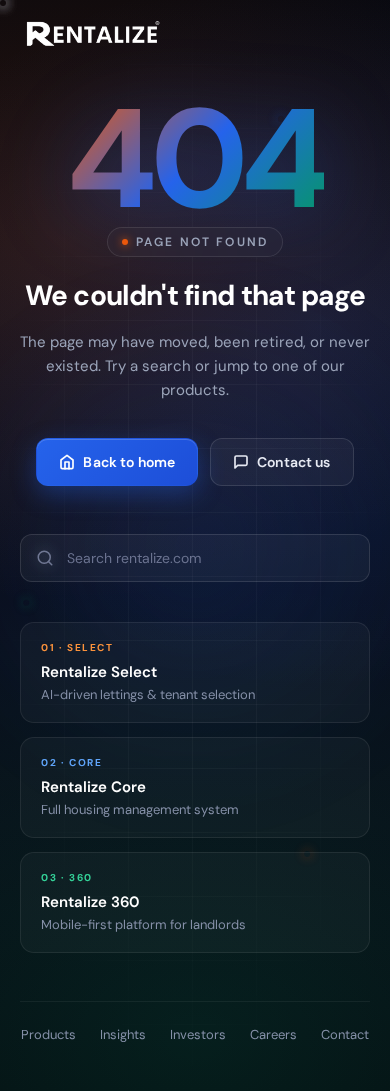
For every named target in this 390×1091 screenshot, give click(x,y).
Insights (123, 1034)
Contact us (293, 462)
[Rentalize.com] (90, 34)
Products (48, 1034)
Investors (198, 1034)
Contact (345, 1034)
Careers (273, 1034)
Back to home (129, 462)
